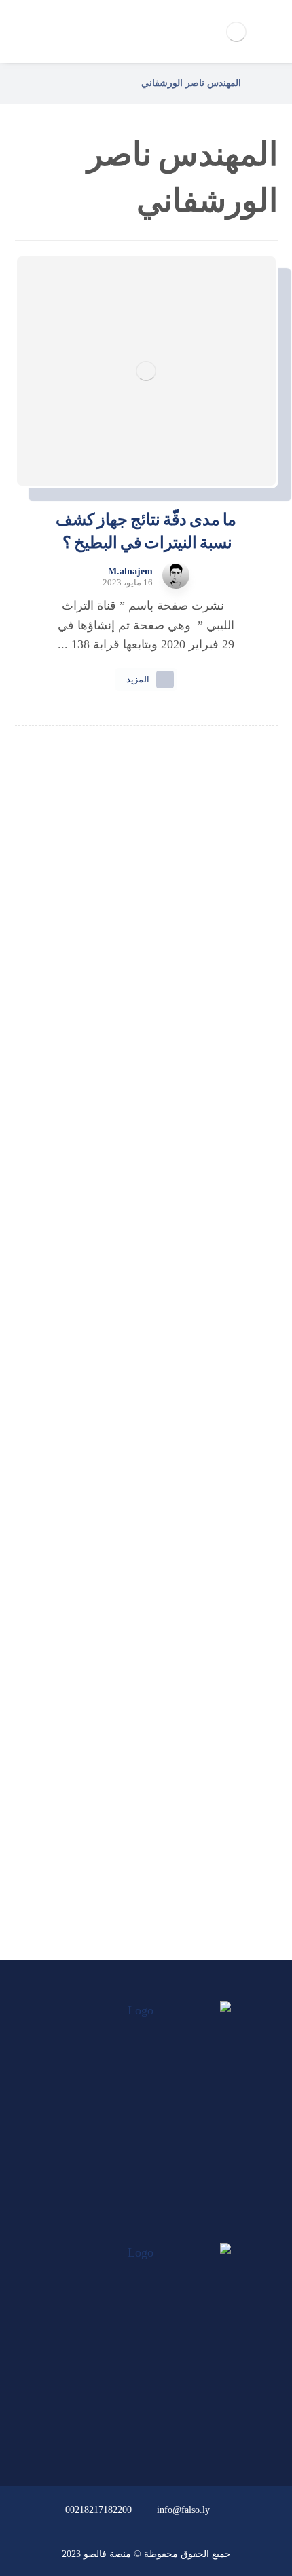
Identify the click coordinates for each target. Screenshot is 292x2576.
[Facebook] (172, 2230)
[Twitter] (146, 2230)
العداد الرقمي (138, 1858)
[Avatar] (176, 575)
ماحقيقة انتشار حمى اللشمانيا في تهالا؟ (146, 1104)
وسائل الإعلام (138, 1822)
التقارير (138, 1785)
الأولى (138, 1713)
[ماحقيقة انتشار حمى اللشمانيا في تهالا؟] (146, 1053)
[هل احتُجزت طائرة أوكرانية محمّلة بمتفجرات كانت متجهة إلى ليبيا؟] (146, 1469)
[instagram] (120, 2230)
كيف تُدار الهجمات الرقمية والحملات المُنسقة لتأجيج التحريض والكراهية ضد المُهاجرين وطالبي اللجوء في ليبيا (146, 977)
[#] (185, 2433)
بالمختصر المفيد (138, 1749)
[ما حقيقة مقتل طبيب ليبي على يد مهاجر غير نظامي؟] (146, 1324)
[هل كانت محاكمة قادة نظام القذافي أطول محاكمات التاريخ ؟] (146, 1179)
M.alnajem (130, 572)
